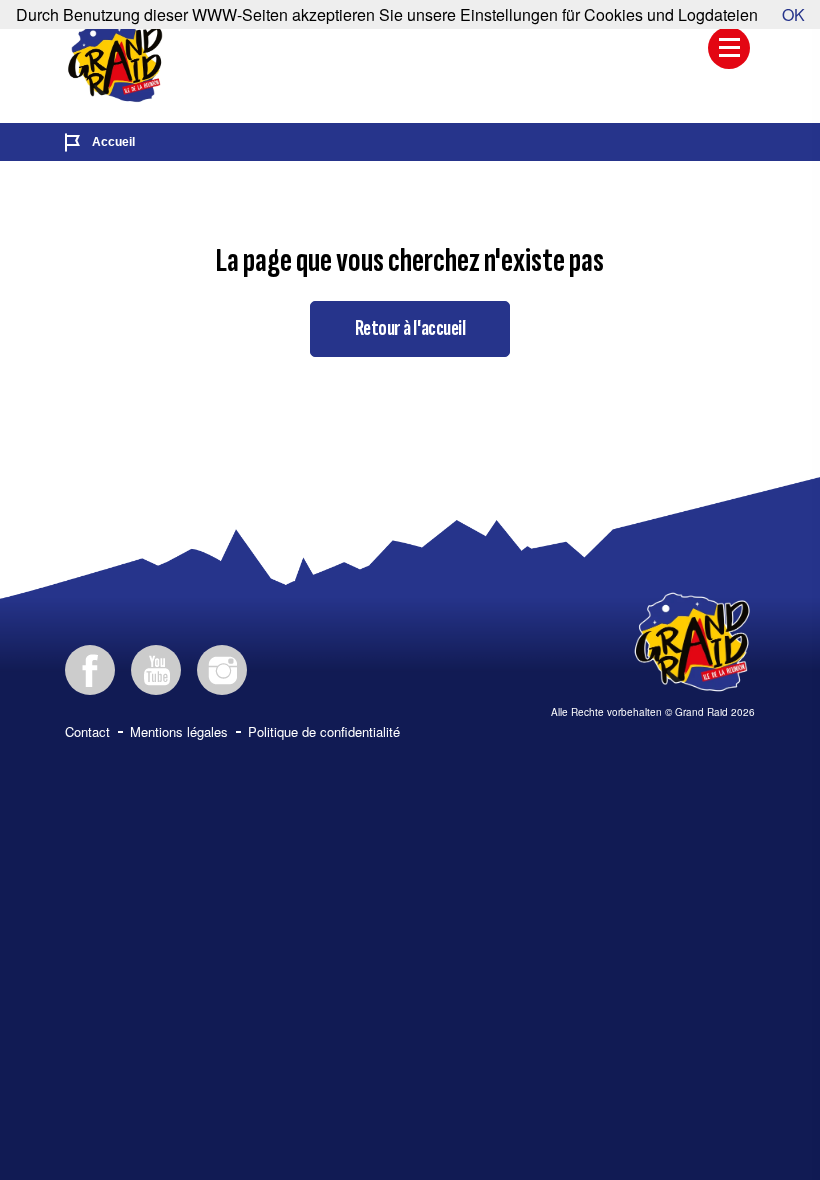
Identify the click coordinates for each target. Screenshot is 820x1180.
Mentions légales (179, 732)
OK (793, 14)
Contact (87, 732)
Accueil (113, 142)
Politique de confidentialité (324, 732)
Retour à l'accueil (410, 328)
